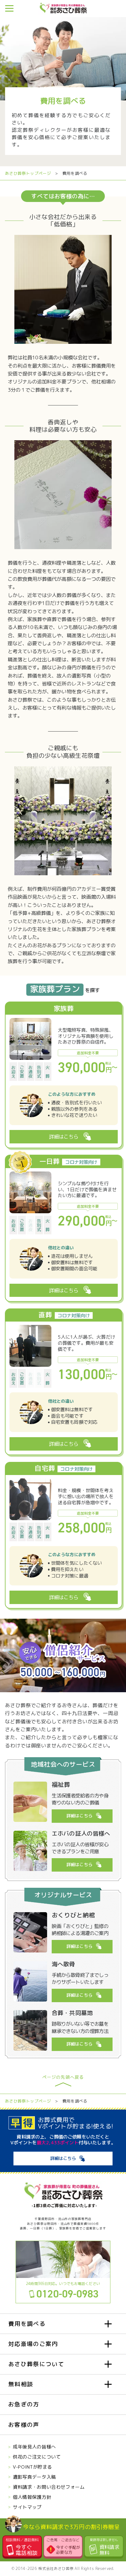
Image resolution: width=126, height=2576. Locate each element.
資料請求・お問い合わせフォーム (49, 2487)
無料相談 (21, 2384)
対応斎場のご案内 (33, 2344)
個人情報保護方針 (32, 2497)
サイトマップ (27, 2507)
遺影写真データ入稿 (34, 2477)
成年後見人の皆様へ (34, 2447)
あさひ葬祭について (36, 2364)
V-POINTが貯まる (32, 2467)
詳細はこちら (79, 1816)
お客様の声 (24, 2425)
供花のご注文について (37, 2457)
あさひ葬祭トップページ (28, 173)
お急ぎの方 (24, 2404)
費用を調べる (27, 2324)
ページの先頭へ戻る (63, 2078)
